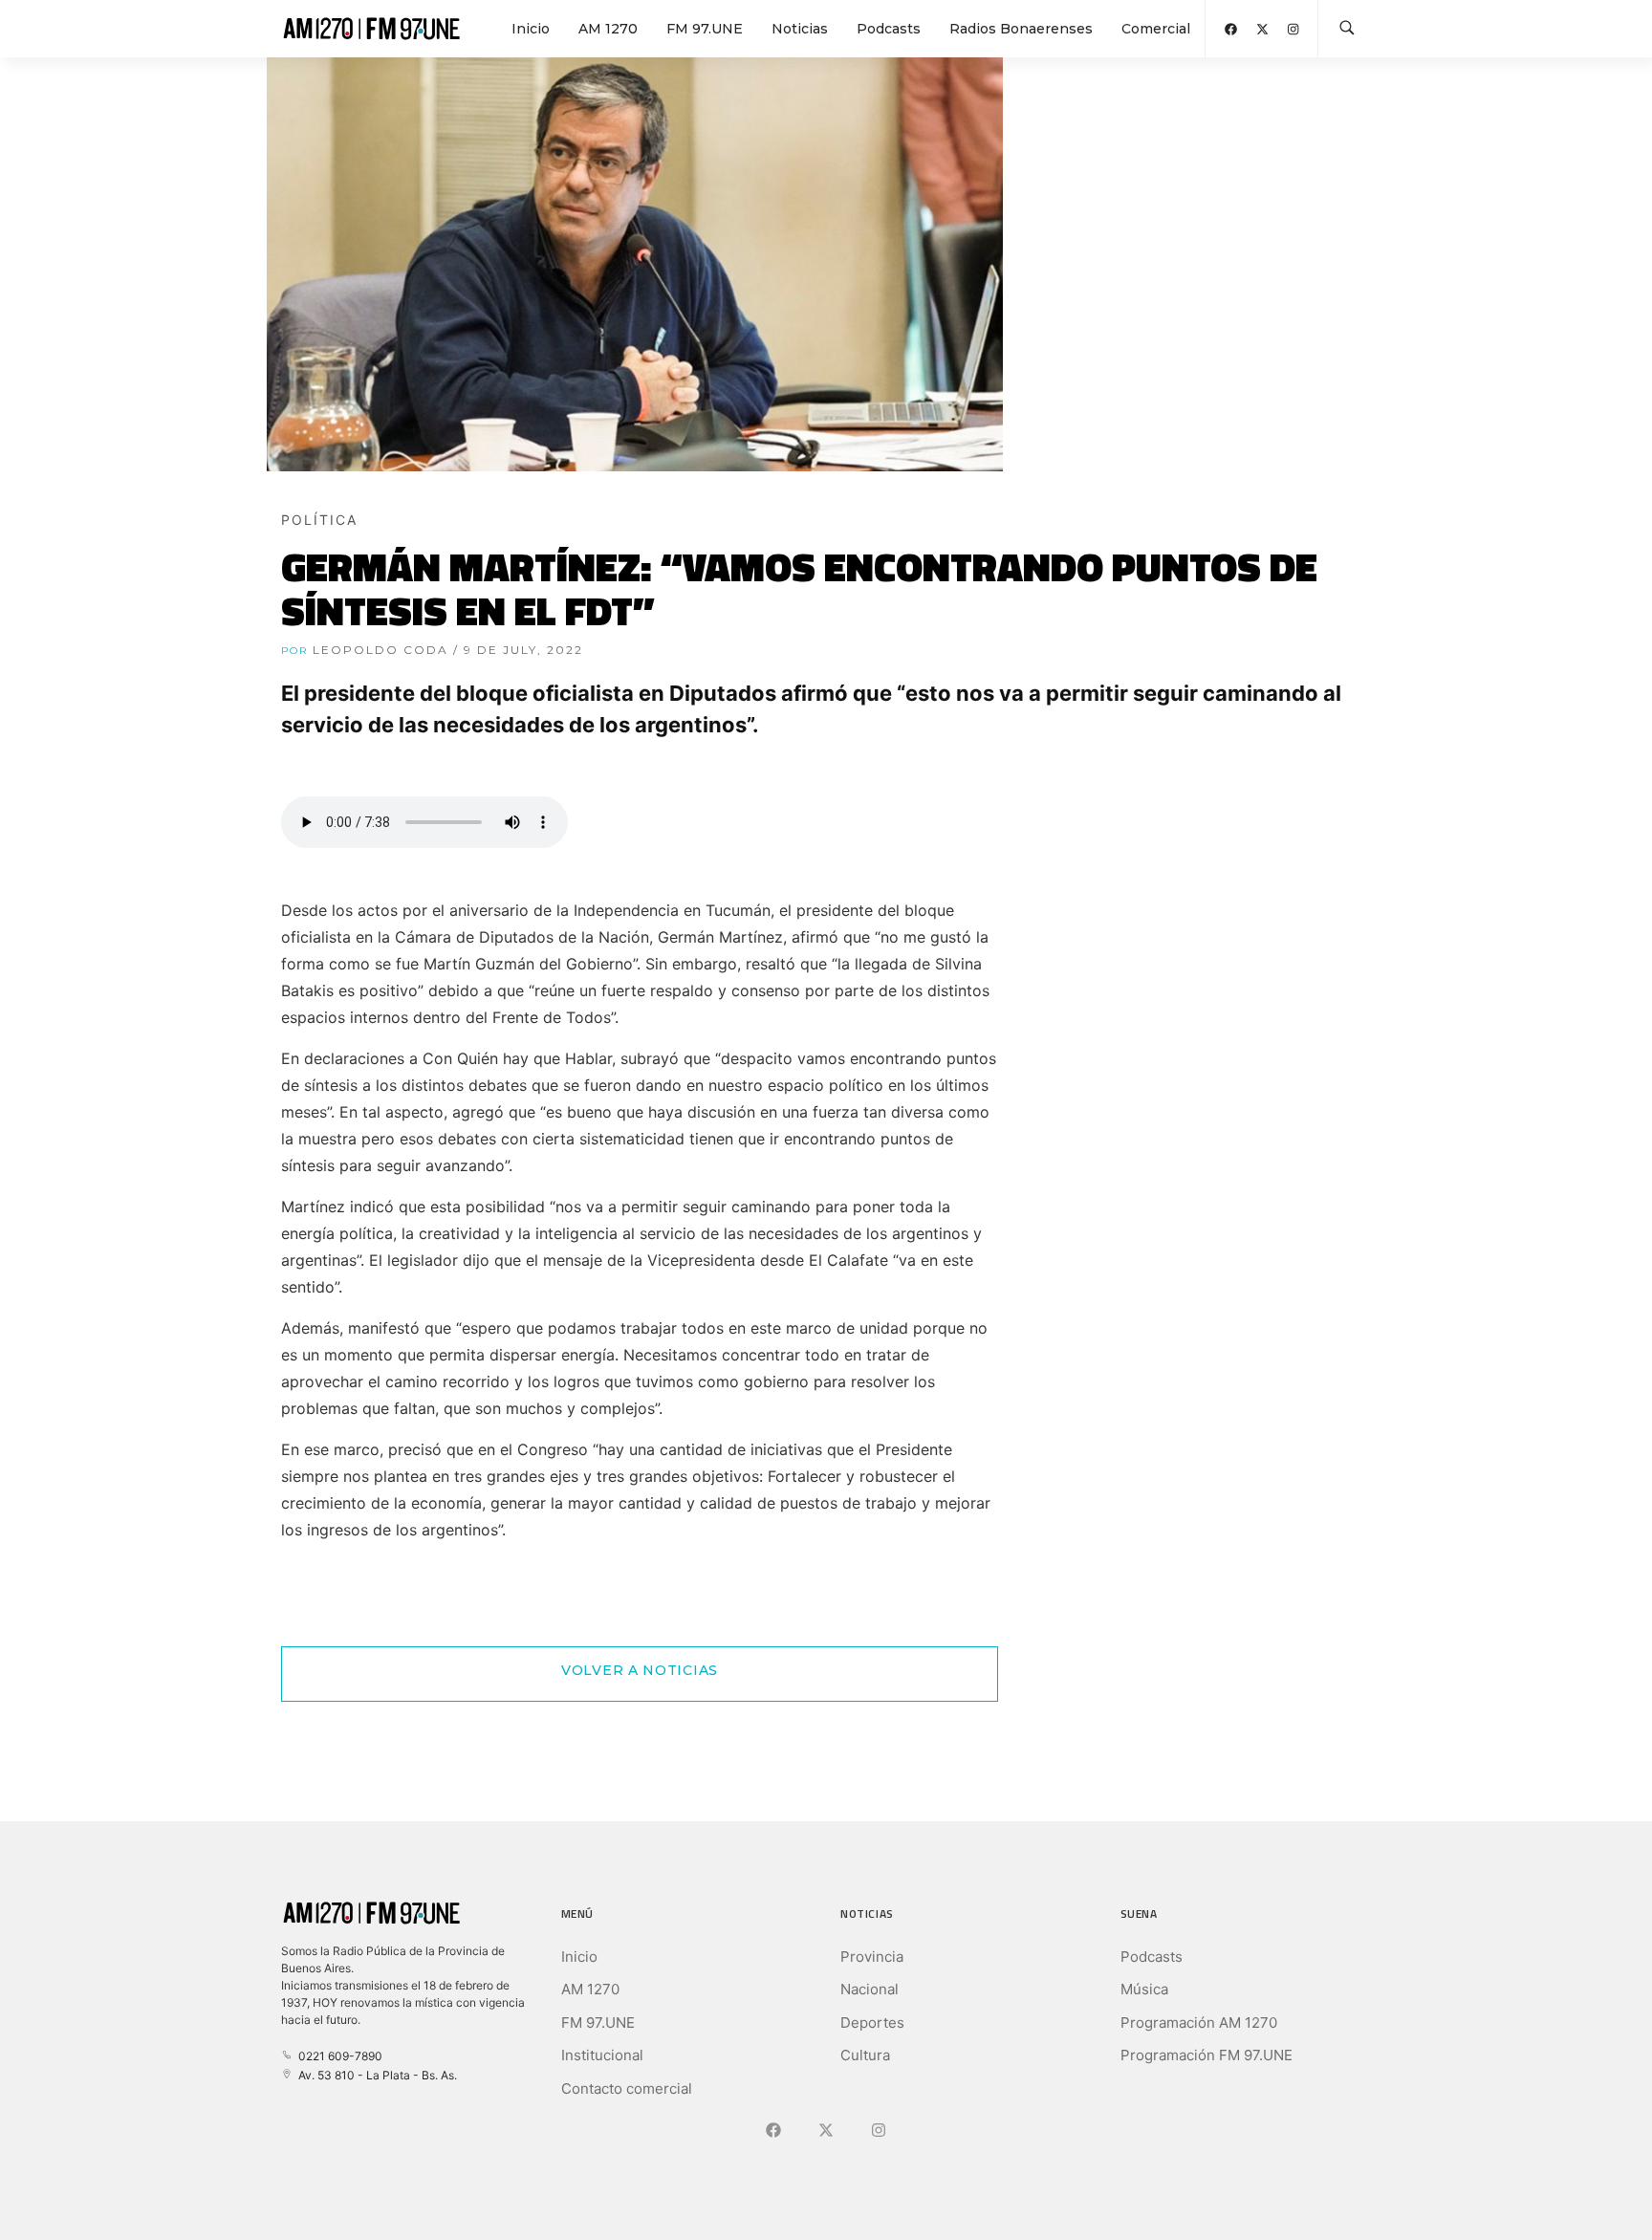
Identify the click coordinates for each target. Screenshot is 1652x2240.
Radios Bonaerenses (1021, 29)
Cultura (865, 2055)
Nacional (869, 1989)
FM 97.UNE (705, 29)
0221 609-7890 (337, 2056)
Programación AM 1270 (1199, 2023)
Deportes (872, 2023)
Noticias (800, 29)
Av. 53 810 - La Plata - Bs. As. (375, 2075)
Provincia (872, 1957)
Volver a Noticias (640, 1670)
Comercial (1156, 29)
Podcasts (889, 29)
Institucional (602, 2055)
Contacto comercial (627, 2088)
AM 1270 (608, 29)
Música (1144, 1989)
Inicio (531, 29)
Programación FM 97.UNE (1206, 2055)
